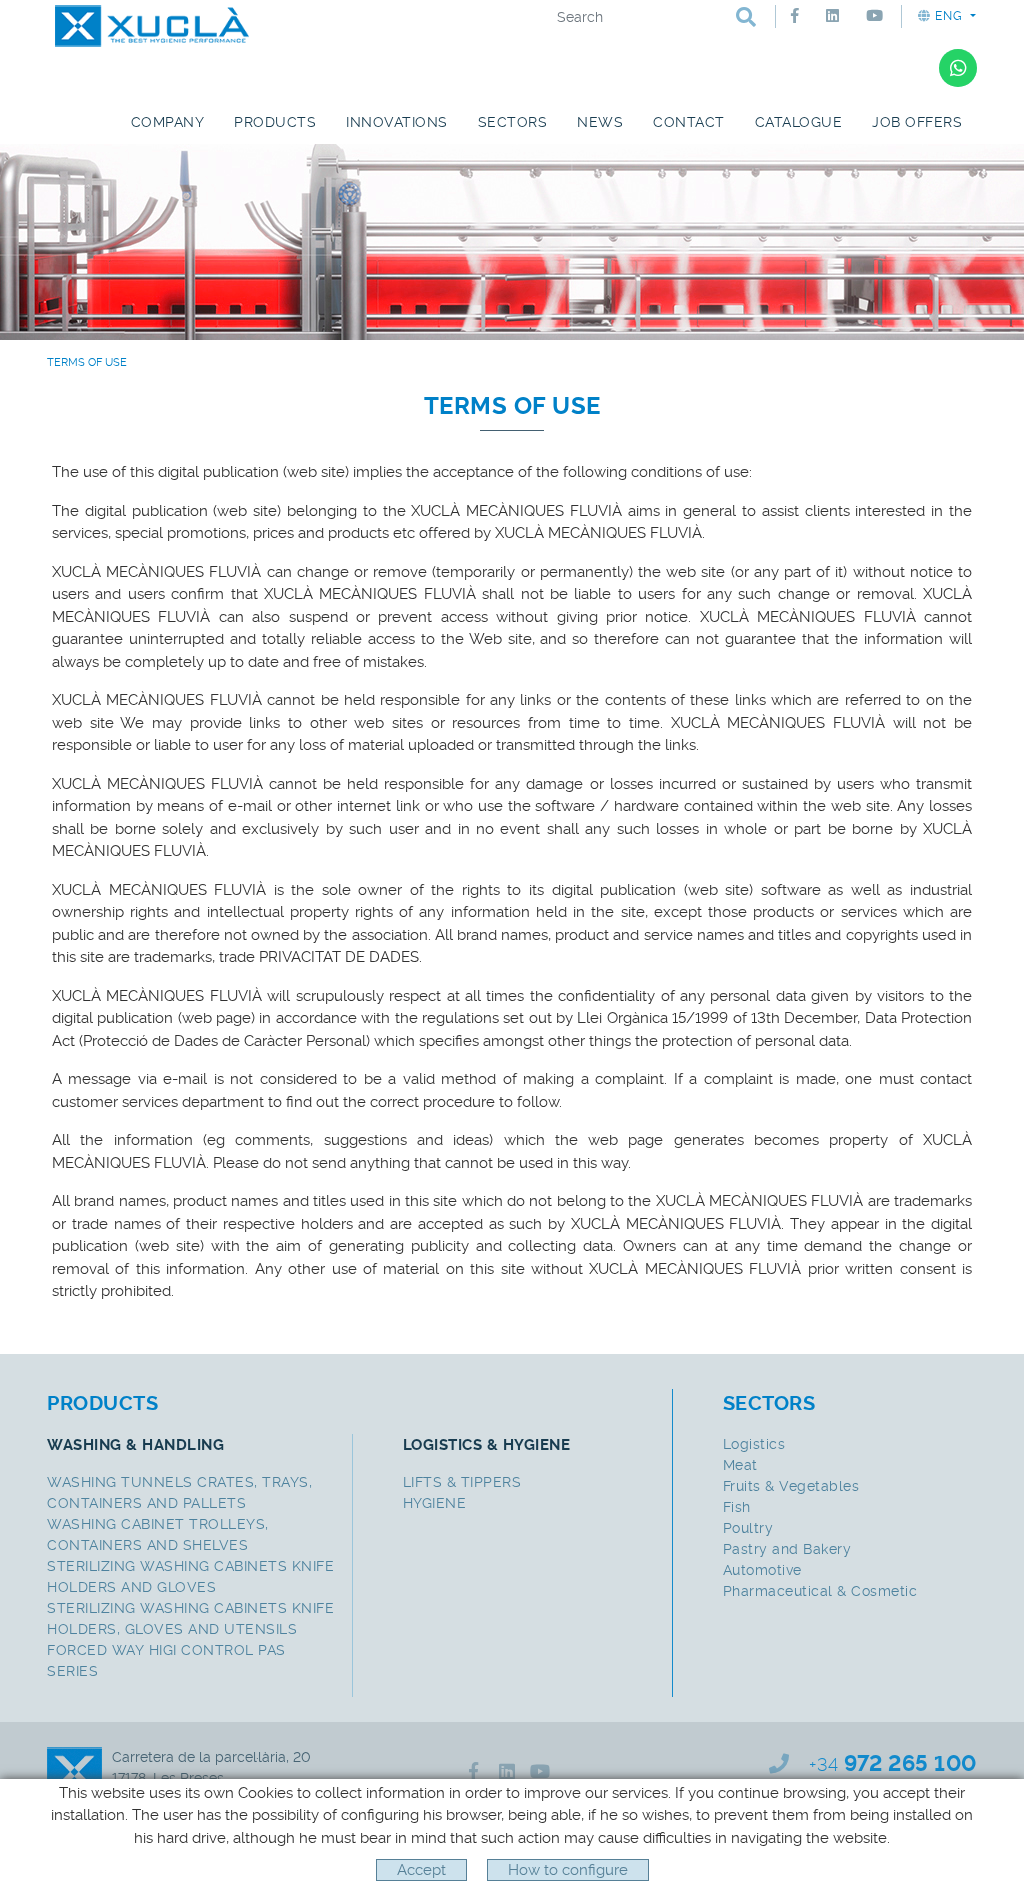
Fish (737, 1507)
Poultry (748, 1528)
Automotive (762, 1570)
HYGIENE (435, 1503)
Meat (740, 1465)
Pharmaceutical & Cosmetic (820, 1591)
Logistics (754, 1444)
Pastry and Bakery (787, 1549)
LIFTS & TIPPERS (462, 1482)
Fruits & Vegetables (791, 1486)
